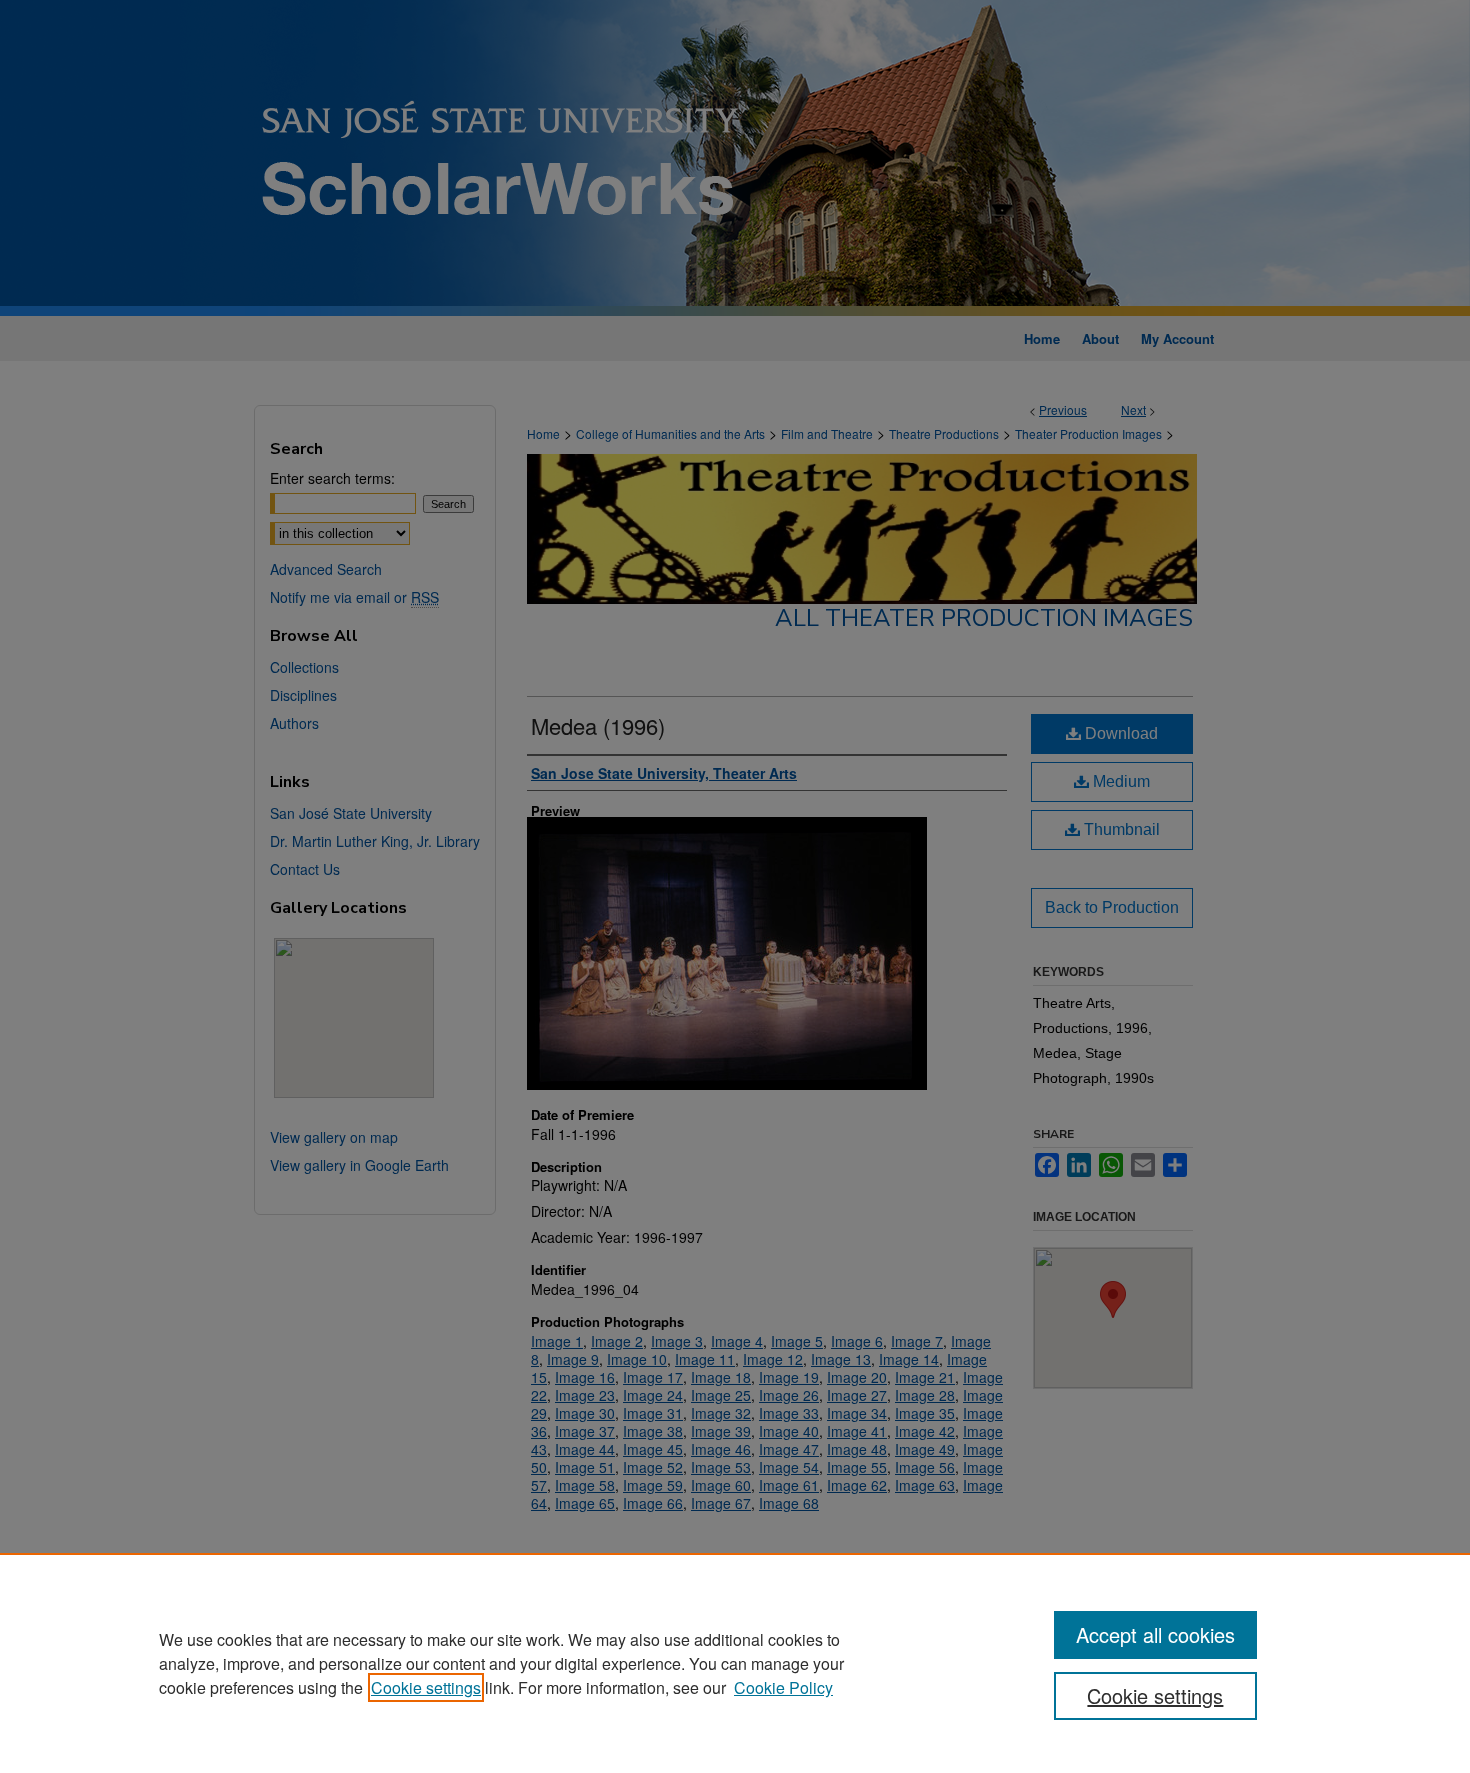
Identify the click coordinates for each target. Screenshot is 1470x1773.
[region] (735, 1663)
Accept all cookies (1155, 1634)
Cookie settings (426, 1687)
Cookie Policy (783, 1687)
